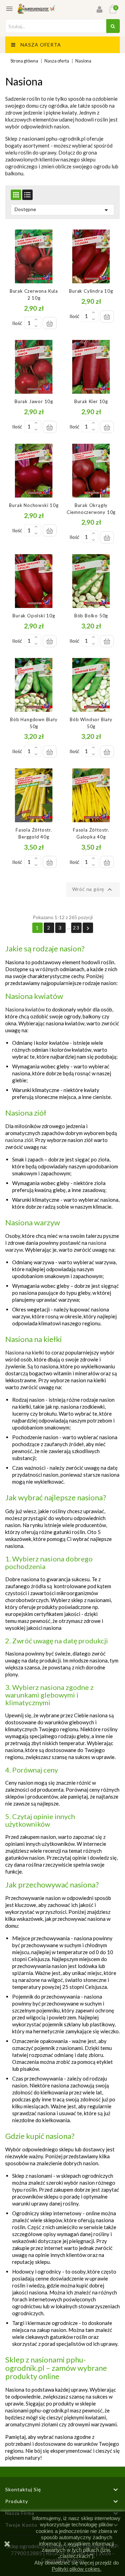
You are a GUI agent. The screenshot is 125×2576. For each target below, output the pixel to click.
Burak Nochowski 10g (34, 505)
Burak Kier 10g (91, 401)
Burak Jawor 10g (34, 401)
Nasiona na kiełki (25, 1352)
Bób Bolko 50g (91, 616)
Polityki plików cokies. (77, 2569)
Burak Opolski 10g (34, 616)
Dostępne (62, 210)
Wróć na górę (93, 890)
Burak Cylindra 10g (91, 291)
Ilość (17, 323)
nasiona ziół (19, 1140)
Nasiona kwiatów (25, 1009)
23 (76, 928)
